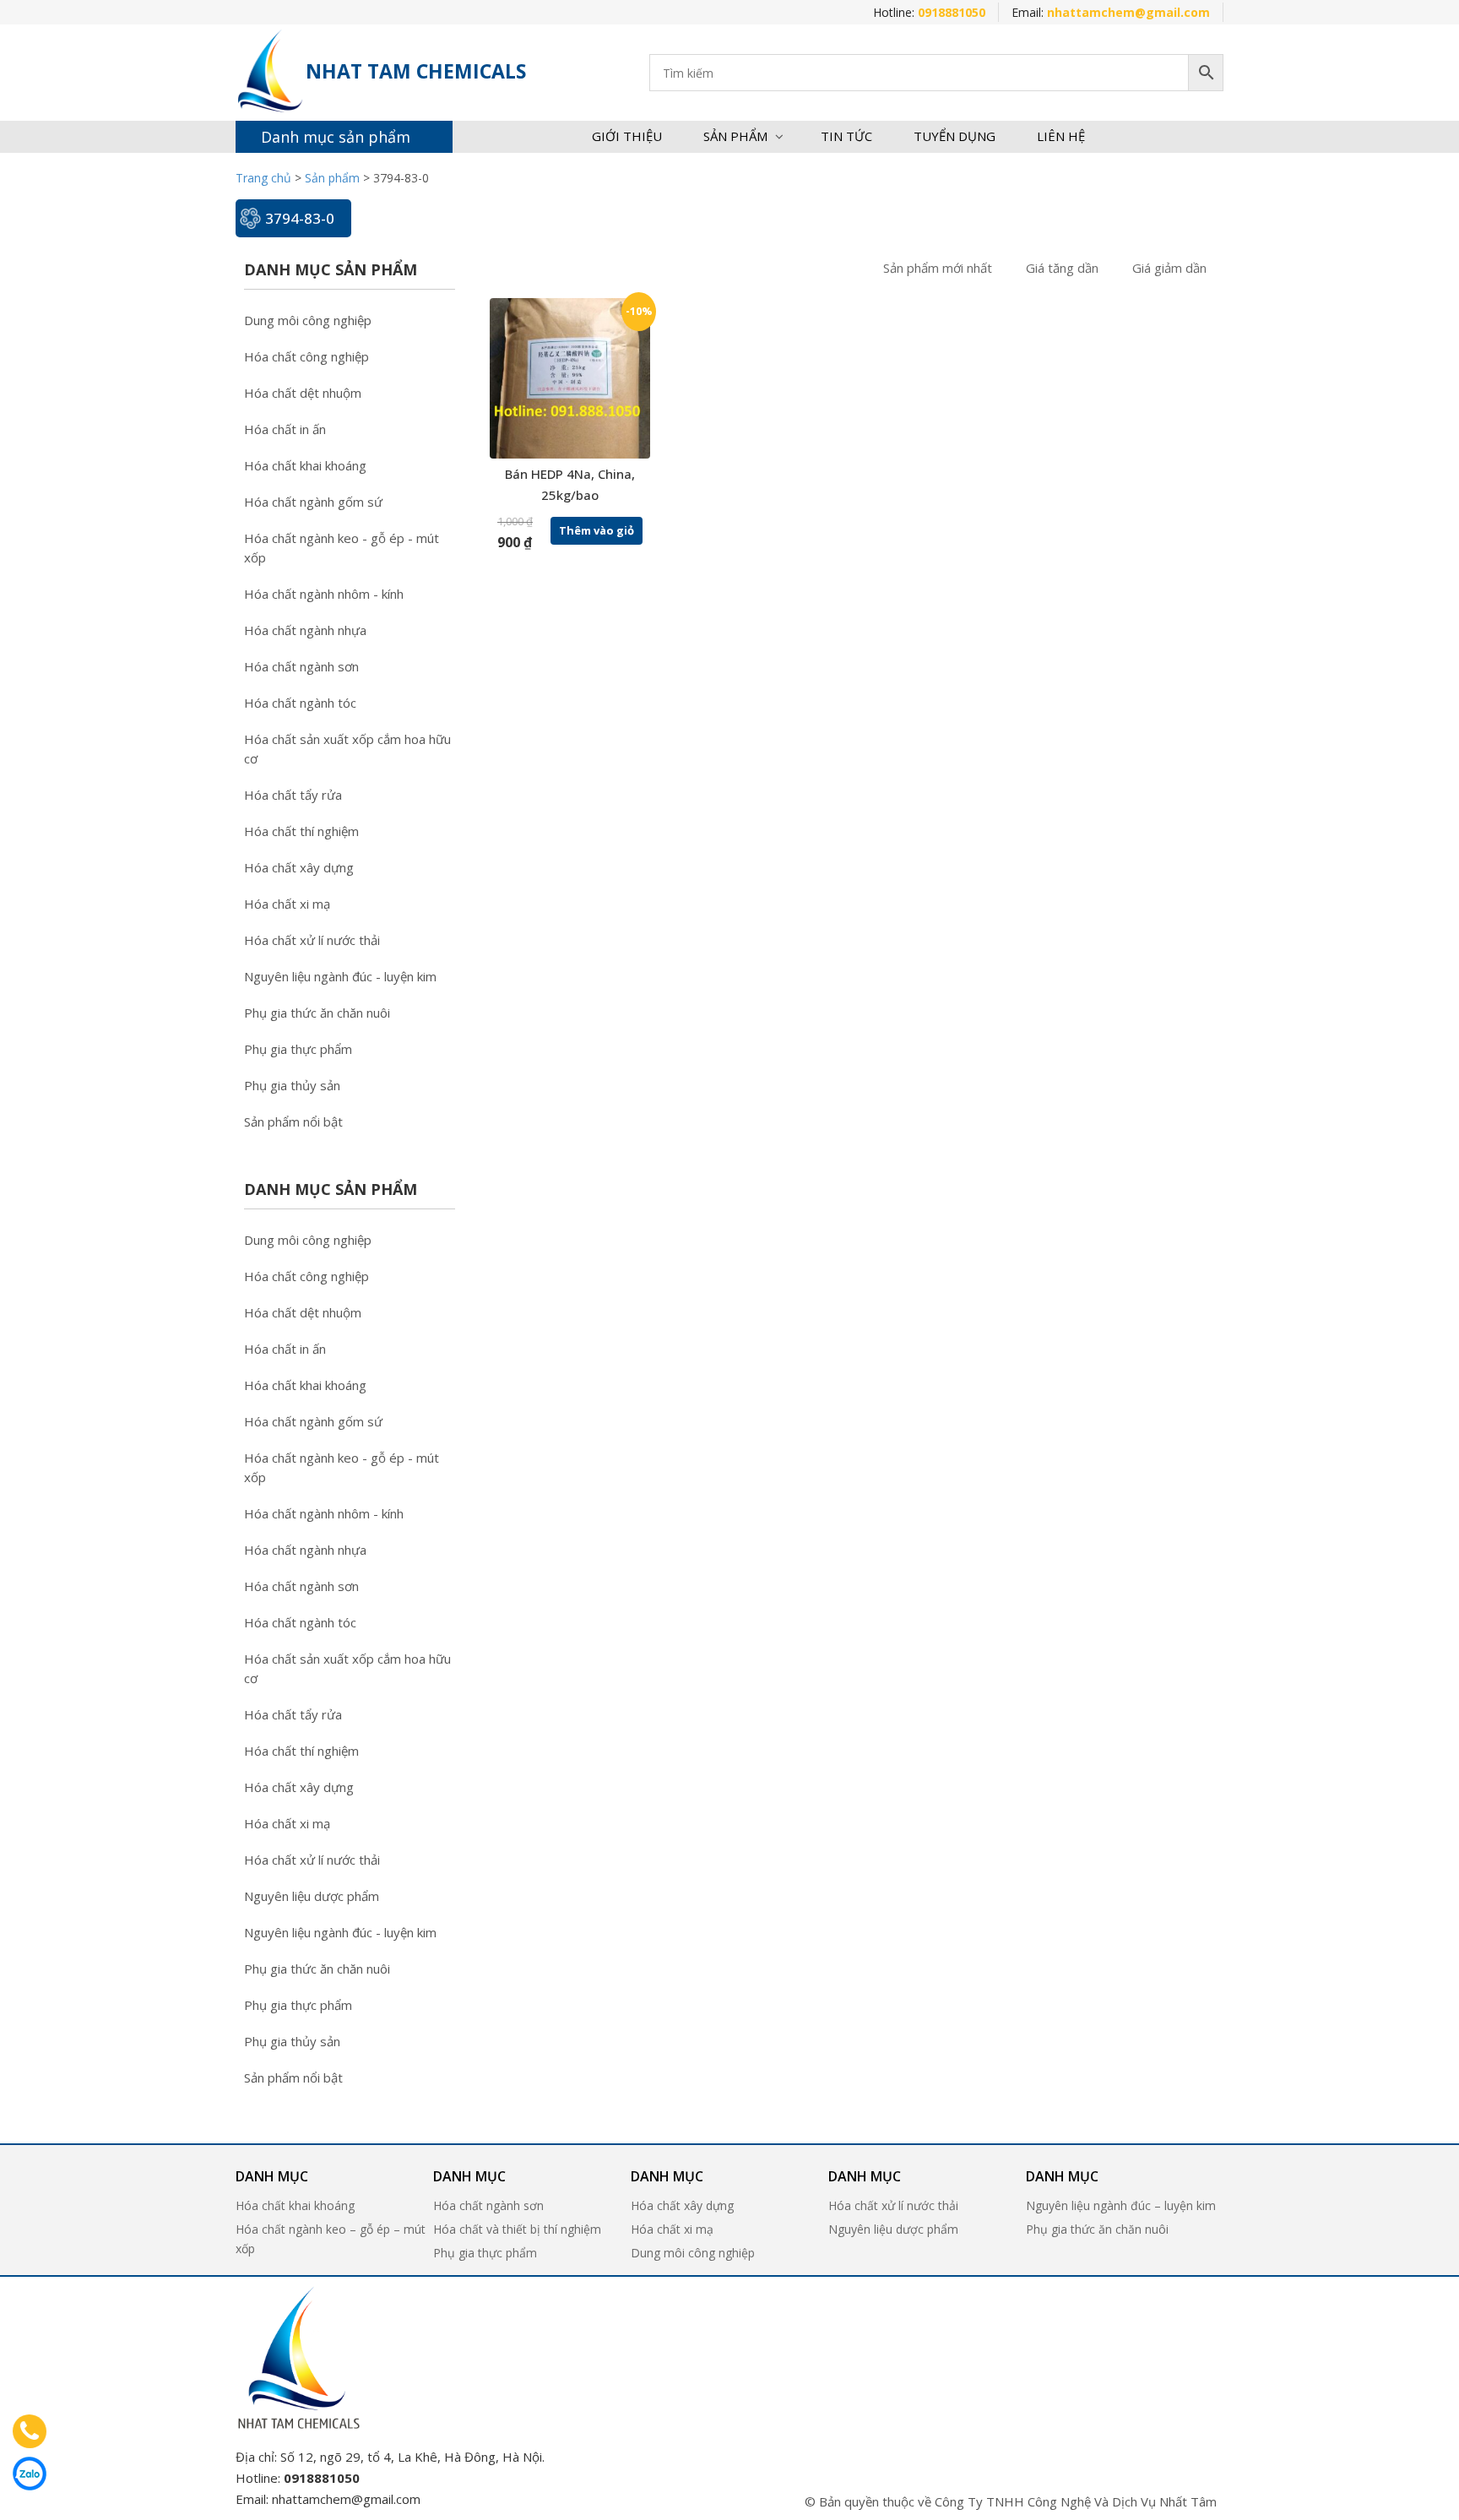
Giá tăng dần (1062, 268)
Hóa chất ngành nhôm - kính (324, 594)
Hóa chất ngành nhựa (305, 630)
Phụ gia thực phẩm (298, 1049)
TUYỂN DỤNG (955, 136)
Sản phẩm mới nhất (938, 268)
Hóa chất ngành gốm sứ (313, 502)
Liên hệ (1061, 136)
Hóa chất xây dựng (299, 867)
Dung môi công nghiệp (308, 320)
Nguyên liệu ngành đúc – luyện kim (1121, 2205)
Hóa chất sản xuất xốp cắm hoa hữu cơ (347, 749)
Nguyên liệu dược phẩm (312, 1896)
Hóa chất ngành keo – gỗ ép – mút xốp (331, 2239)
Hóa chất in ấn (285, 429)
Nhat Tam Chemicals (416, 71)
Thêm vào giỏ (597, 530)
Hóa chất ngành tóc (300, 703)
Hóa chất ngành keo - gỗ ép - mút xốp (342, 548)
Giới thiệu (627, 136)
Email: (1111, 12)
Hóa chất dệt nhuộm (303, 393)
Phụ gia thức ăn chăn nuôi (317, 1013)
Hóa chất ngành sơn (301, 666)
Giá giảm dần (1169, 268)
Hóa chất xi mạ (287, 904)
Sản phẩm (735, 136)
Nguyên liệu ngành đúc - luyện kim (340, 976)
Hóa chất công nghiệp (306, 356)
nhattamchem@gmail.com (346, 2499)
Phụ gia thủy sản (292, 1085)
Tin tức (846, 136)
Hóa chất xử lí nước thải (312, 940)
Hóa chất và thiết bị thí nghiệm (517, 2229)
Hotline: (929, 12)
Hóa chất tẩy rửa (293, 795)
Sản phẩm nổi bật (293, 1122)
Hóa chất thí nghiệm (301, 831)
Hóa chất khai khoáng (305, 465)
